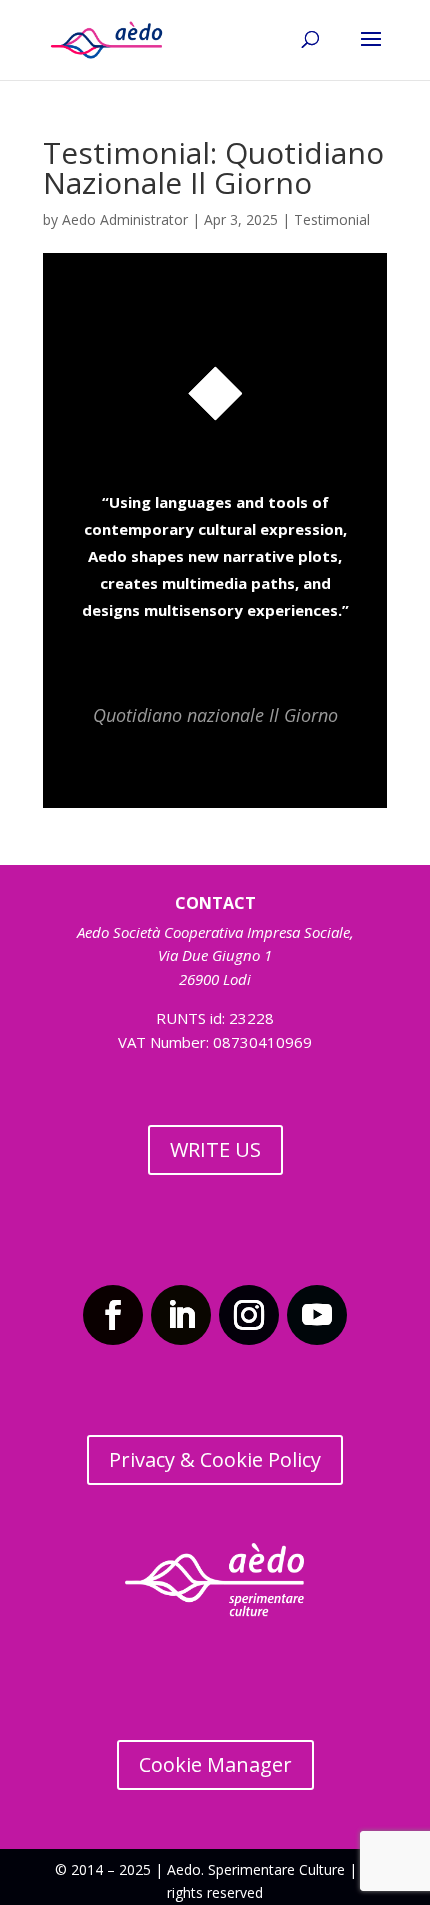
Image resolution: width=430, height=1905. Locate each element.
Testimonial (332, 219)
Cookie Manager (215, 1764)
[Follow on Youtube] (317, 1315)
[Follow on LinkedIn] (181, 1315)
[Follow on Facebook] (113, 1315)
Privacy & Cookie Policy (215, 1459)
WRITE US (215, 1149)
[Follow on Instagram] (249, 1315)
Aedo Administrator (125, 219)
